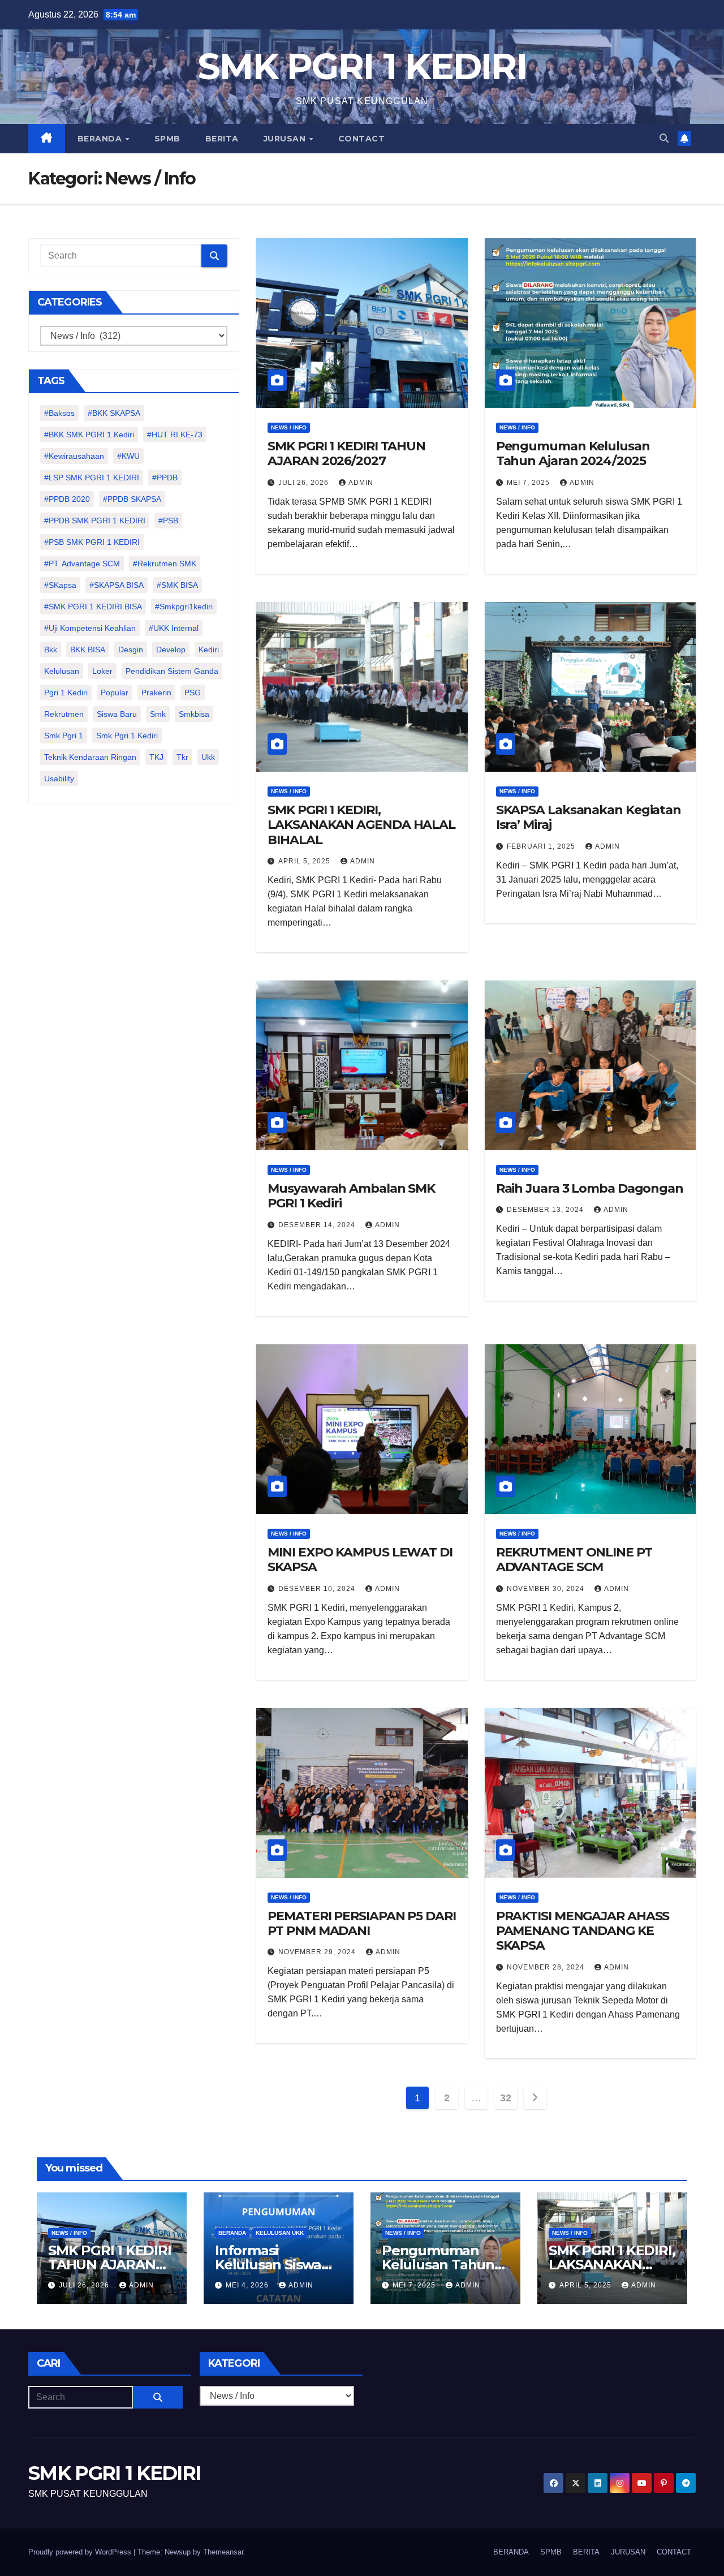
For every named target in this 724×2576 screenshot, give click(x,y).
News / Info (289, 427)
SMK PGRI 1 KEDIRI (362, 66)
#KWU (128, 456)
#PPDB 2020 (67, 499)
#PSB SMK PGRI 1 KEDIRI (92, 542)
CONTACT (362, 139)
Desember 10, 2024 (318, 1589)
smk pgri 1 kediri (127, 736)
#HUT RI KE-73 (175, 435)
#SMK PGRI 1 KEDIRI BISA (93, 607)
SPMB (167, 139)
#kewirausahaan (74, 456)
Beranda (232, 2233)
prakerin (156, 693)
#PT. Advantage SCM (82, 564)
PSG (193, 693)
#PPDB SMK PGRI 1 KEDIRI (95, 521)
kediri (209, 650)
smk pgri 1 (64, 736)
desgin (131, 650)
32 (505, 2098)
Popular (115, 693)
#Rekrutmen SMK (165, 564)
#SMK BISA (177, 585)
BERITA (222, 139)
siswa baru (117, 714)
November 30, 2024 (547, 1589)
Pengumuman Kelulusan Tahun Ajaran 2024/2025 (573, 453)
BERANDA (101, 139)
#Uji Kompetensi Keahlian (90, 628)
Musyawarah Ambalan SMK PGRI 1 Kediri (351, 1196)
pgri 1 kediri (66, 693)
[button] (664, 138)
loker (102, 671)
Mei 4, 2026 (248, 2285)
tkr (182, 757)
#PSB (168, 521)
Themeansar (223, 2552)
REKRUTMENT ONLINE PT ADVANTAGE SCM (574, 1560)
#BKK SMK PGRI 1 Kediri (89, 435)
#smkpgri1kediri (184, 607)
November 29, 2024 (318, 1952)
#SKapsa (60, 585)
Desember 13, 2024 (546, 1210)
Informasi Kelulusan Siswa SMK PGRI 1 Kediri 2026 (273, 2272)
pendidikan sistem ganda (172, 671)
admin (361, 483)
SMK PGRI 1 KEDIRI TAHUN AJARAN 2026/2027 (346, 453)
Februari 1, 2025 (542, 846)
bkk (51, 650)
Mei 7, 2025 (529, 483)
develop (171, 650)
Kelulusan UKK (280, 2233)
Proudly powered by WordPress (81, 2552)
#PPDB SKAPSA (132, 499)
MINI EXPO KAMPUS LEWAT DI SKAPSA (360, 1560)
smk (158, 714)
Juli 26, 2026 (305, 483)
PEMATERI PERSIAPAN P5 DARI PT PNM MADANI (361, 1923)
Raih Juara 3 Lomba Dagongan (590, 1188)
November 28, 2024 (547, 1967)
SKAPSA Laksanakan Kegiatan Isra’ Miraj (589, 817)
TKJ (156, 757)
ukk (208, 757)
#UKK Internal (174, 628)
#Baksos (59, 413)
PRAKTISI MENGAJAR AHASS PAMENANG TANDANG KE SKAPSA (583, 1931)
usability (59, 779)
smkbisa (194, 714)
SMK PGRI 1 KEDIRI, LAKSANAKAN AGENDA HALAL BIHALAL (361, 825)
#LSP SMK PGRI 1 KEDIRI (92, 478)
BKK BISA (88, 650)
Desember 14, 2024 (318, 1225)
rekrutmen (64, 714)
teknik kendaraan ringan (90, 757)
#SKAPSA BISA (117, 585)
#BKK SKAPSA (114, 413)
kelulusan (62, 671)
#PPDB (165, 478)
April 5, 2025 (305, 861)
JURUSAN (286, 139)
